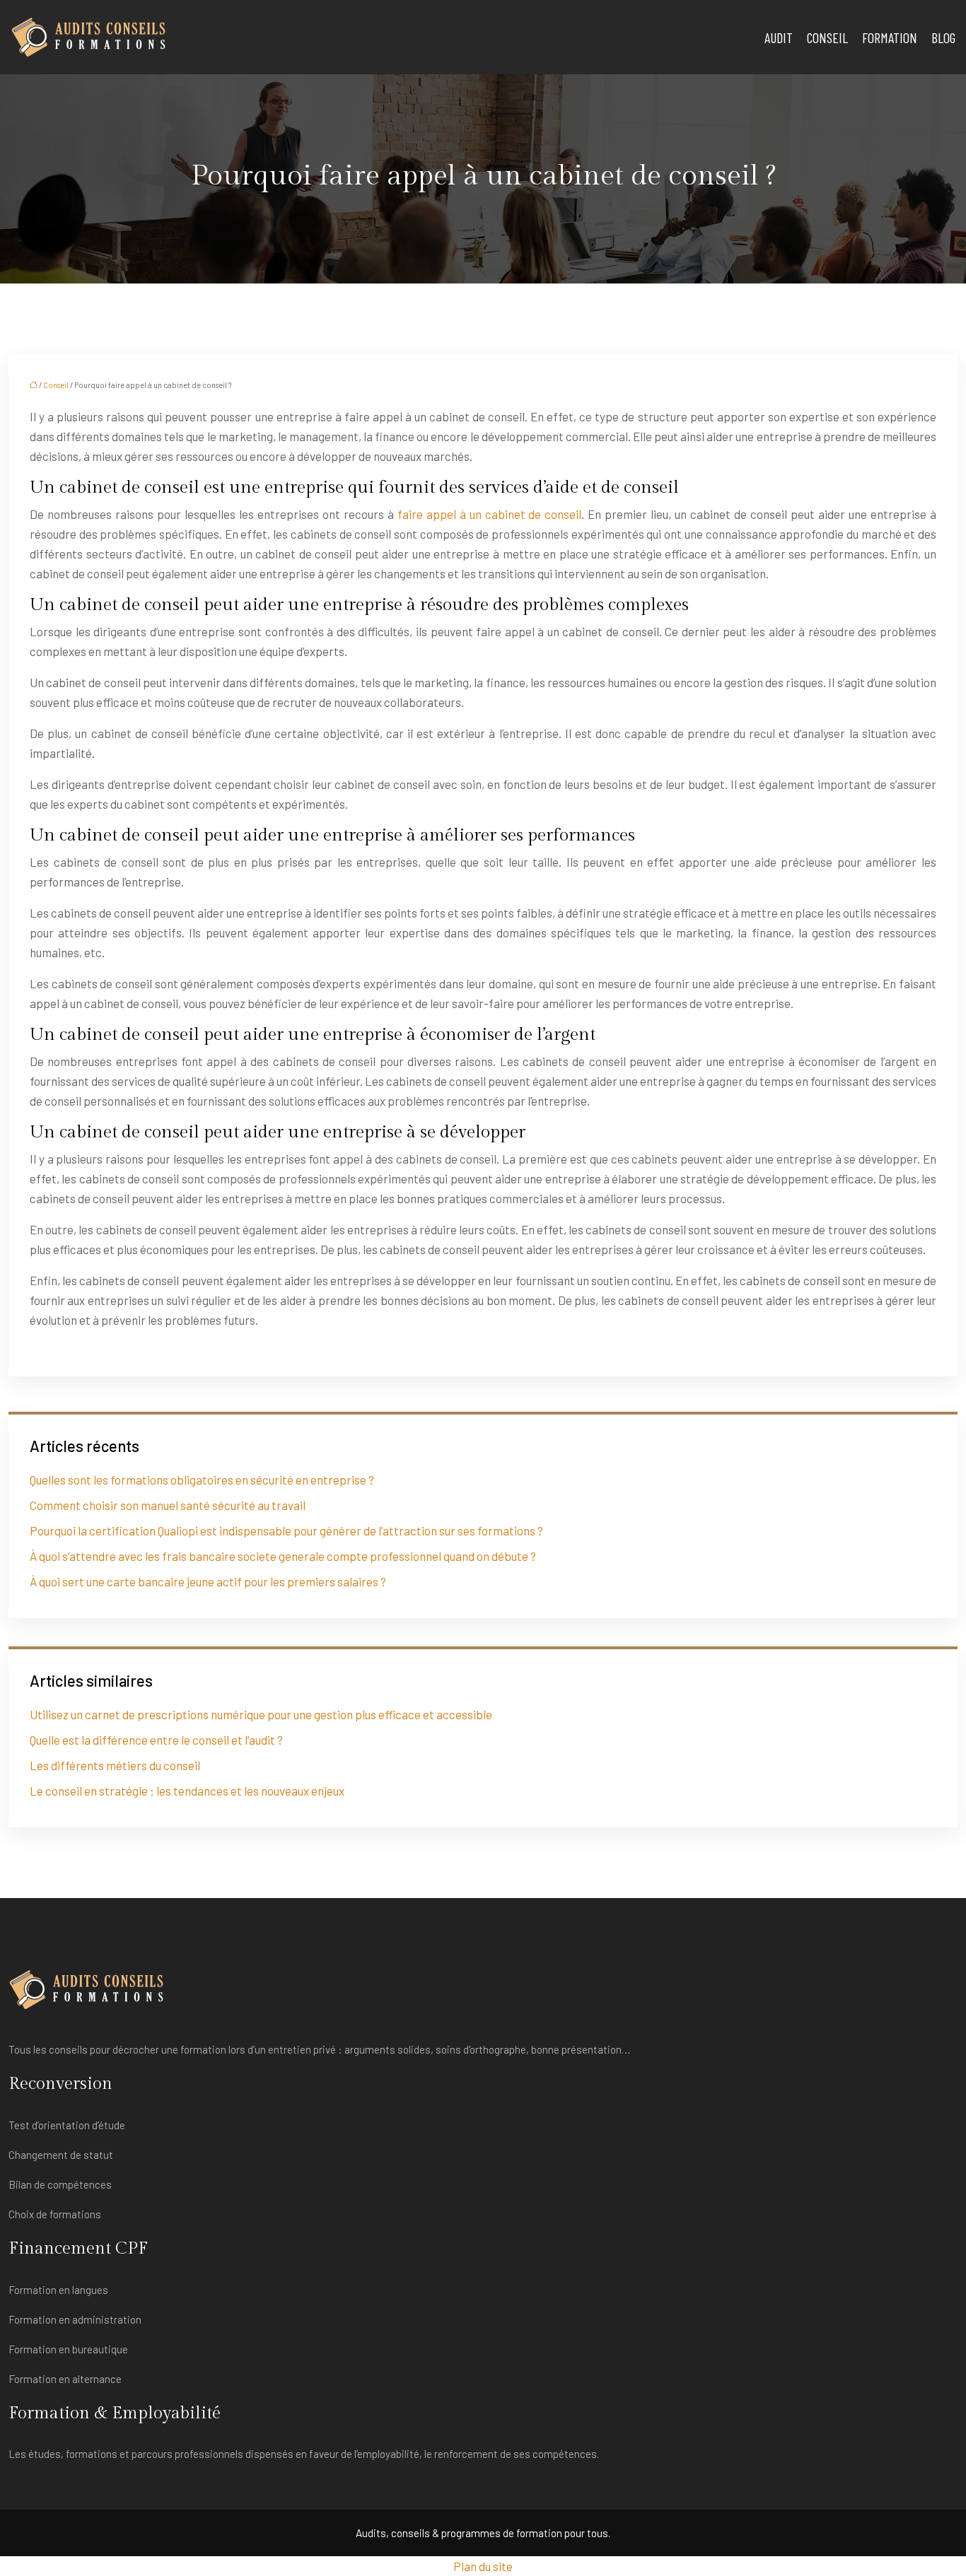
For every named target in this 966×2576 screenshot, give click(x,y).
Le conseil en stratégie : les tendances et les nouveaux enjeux (187, 1791)
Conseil (827, 37)
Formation (890, 37)
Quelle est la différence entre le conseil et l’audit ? (156, 1740)
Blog (943, 37)
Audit (779, 37)
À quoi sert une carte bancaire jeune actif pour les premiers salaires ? (208, 1581)
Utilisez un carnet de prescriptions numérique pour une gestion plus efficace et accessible (261, 1714)
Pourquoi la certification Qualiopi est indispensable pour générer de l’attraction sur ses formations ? (286, 1530)
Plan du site (483, 2566)
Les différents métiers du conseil (115, 1765)
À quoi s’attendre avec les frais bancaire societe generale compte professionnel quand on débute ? (283, 1556)
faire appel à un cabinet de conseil (490, 514)
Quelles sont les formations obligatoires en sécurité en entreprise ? (202, 1480)
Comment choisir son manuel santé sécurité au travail (168, 1505)
